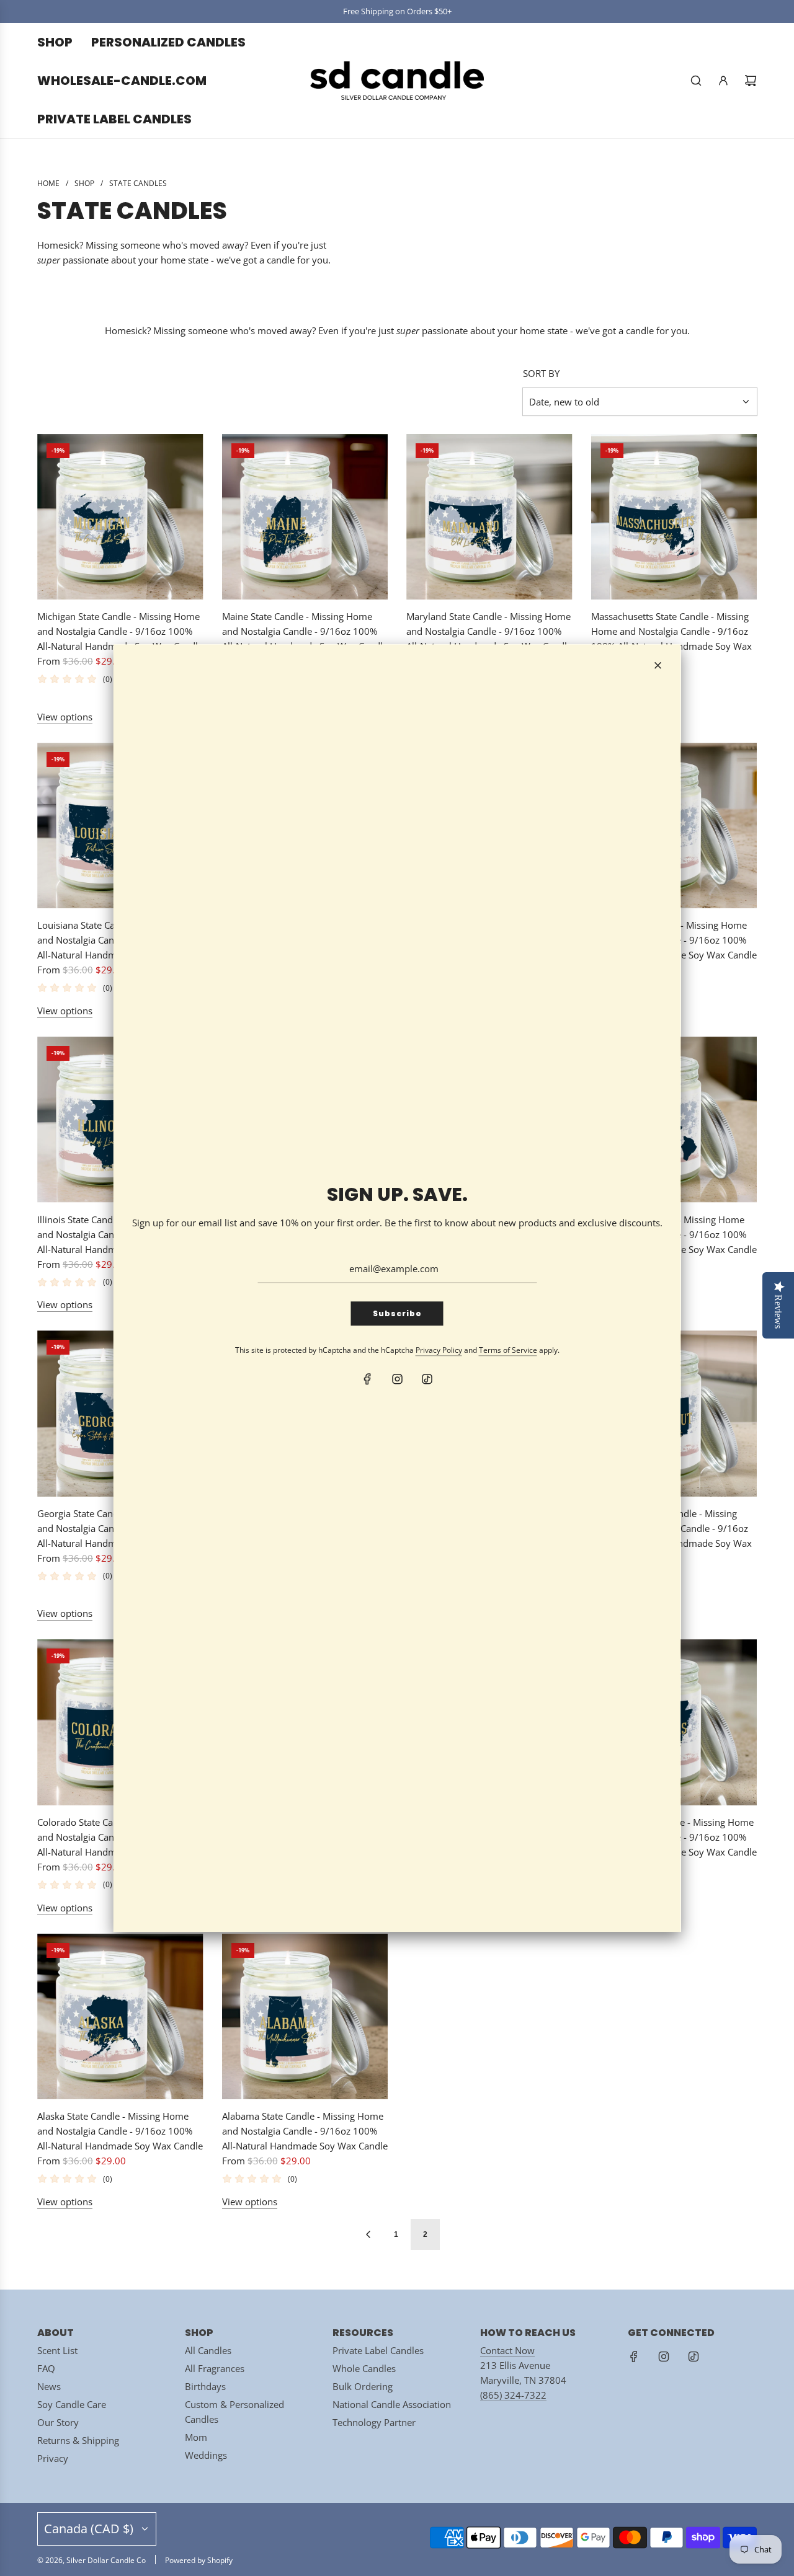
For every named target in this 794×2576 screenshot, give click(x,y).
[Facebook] (367, 1379)
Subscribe (397, 1313)
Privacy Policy (439, 1350)
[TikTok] (427, 1379)
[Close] (658, 665)
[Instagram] (397, 1379)
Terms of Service (508, 1350)
